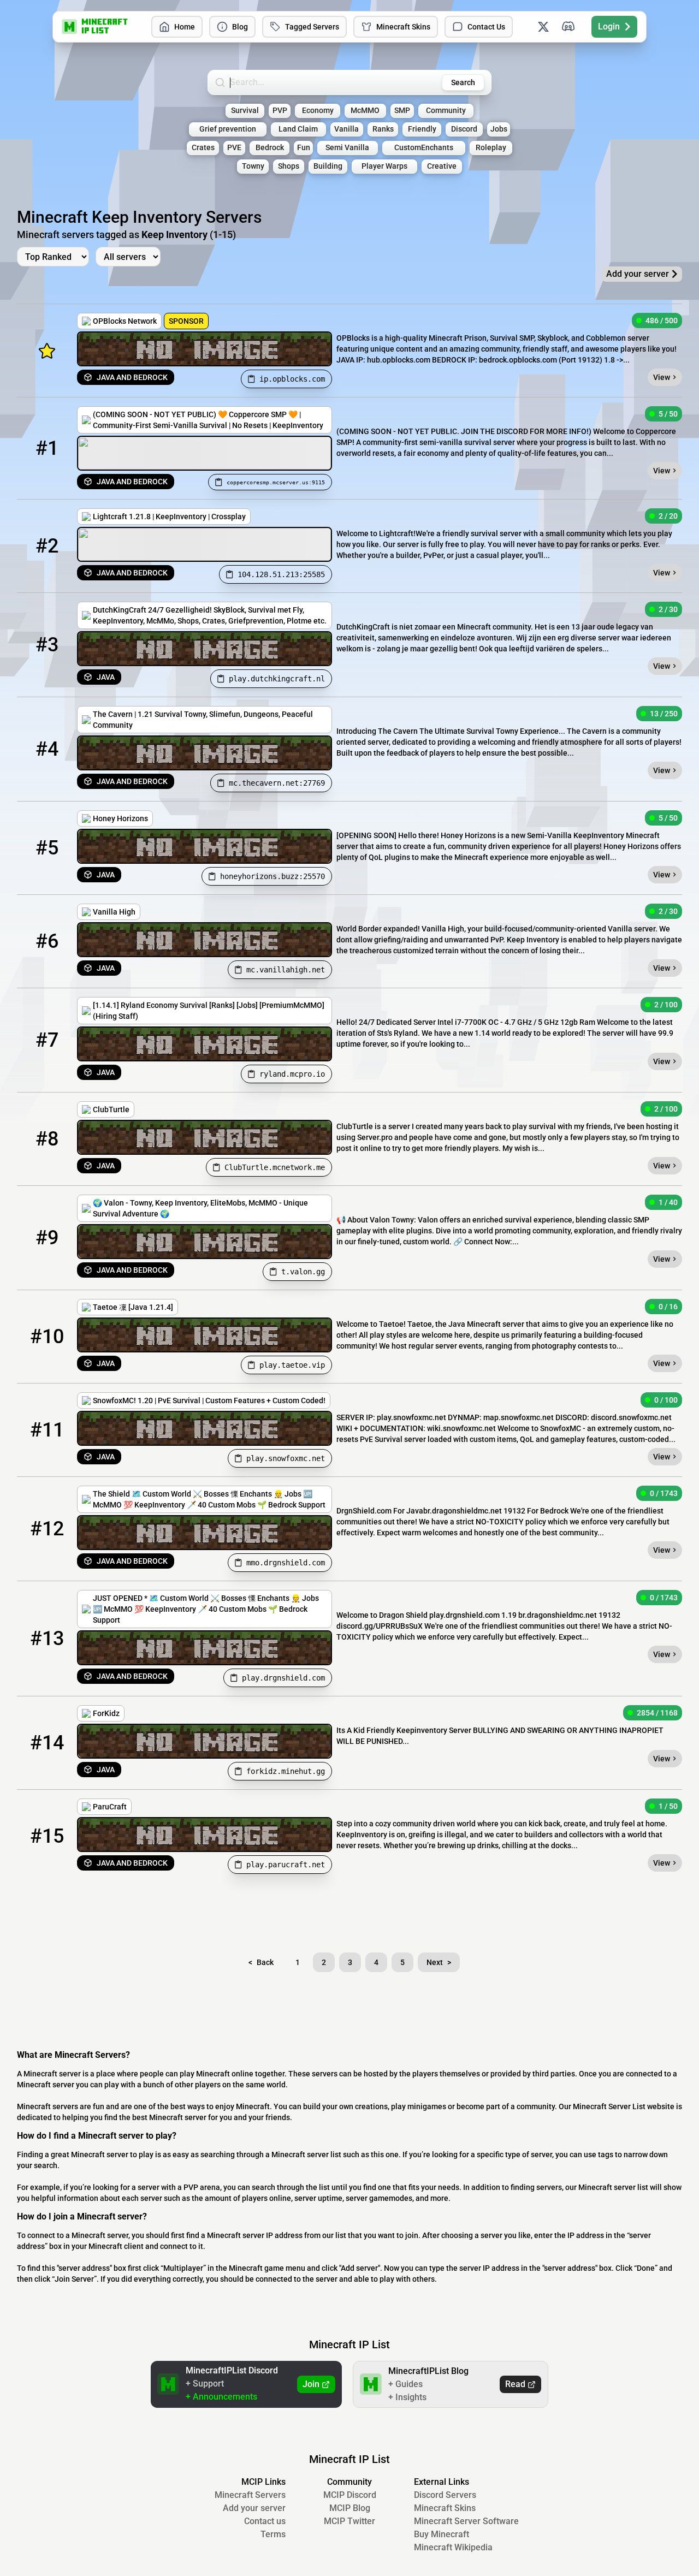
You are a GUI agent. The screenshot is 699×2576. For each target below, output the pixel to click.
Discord (464, 129)
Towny (253, 166)
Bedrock (270, 148)
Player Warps (384, 166)
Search (463, 82)
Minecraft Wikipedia (453, 2547)
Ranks (383, 129)
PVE (234, 148)
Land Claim (298, 129)
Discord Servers (445, 2495)
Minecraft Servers (250, 2495)
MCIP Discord (350, 2495)
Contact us (265, 2521)
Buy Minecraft (442, 2534)
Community (446, 111)
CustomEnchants (424, 148)
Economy (318, 111)
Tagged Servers (312, 27)
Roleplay (491, 148)
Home (185, 27)
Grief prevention (228, 129)
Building (328, 166)
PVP (280, 111)
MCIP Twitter (349, 2521)
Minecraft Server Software (466, 2521)
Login (609, 26)
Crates (203, 148)
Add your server (254, 2508)
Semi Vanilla (347, 148)
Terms (273, 2534)
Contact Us (486, 27)
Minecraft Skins (403, 27)
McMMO (365, 111)
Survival (245, 111)
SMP (402, 111)
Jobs (499, 129)
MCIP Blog (350, 2508)
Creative (442, 166)
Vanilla (346, 129)
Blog (240, 27)
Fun (304, 148)
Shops (289, 166)
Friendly (422, 129)
